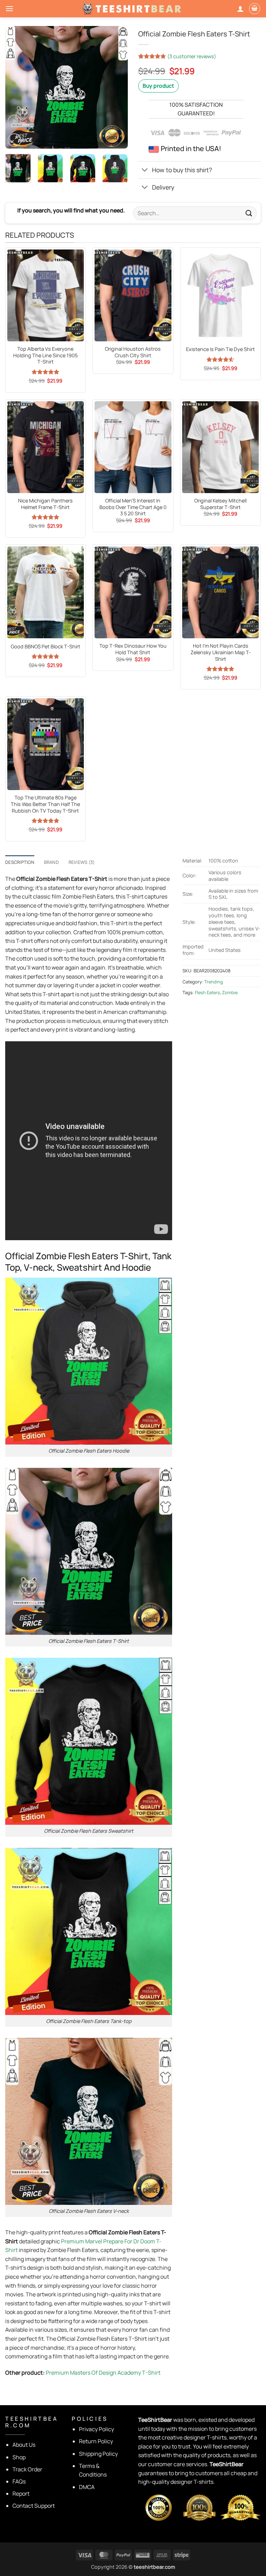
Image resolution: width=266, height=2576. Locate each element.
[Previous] (16, 87)
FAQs (19, 2481)
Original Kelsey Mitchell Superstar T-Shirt (220, 504)
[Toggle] (145, 171)
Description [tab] (20, 862)
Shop (19, 2457)
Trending (214, 982)
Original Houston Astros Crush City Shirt (133, 352)
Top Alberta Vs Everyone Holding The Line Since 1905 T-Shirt (45, 355)
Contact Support (34, 2506)
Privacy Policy (96, 2429)
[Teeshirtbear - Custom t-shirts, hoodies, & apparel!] (133, 9)
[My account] (240, 9)
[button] (9, 8)
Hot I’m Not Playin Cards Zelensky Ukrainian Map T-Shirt (221, 652)
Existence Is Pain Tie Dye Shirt (220, 349)
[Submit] (249, 213)
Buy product (158, 86)
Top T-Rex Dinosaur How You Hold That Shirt (133, 649)
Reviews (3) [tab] (82, 862)
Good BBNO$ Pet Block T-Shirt (46, 647)
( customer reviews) (192, 56)
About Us (24, 2445)
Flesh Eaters (207, 992)
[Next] (117, 87)
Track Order (27, 2469)
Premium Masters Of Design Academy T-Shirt (103, 2373)
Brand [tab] (51, 862)
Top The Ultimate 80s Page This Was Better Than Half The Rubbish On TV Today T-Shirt (45, 804)
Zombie (230, 992)
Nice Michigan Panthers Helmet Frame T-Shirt (45, 504)
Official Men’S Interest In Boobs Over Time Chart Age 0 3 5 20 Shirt (133, 507)
